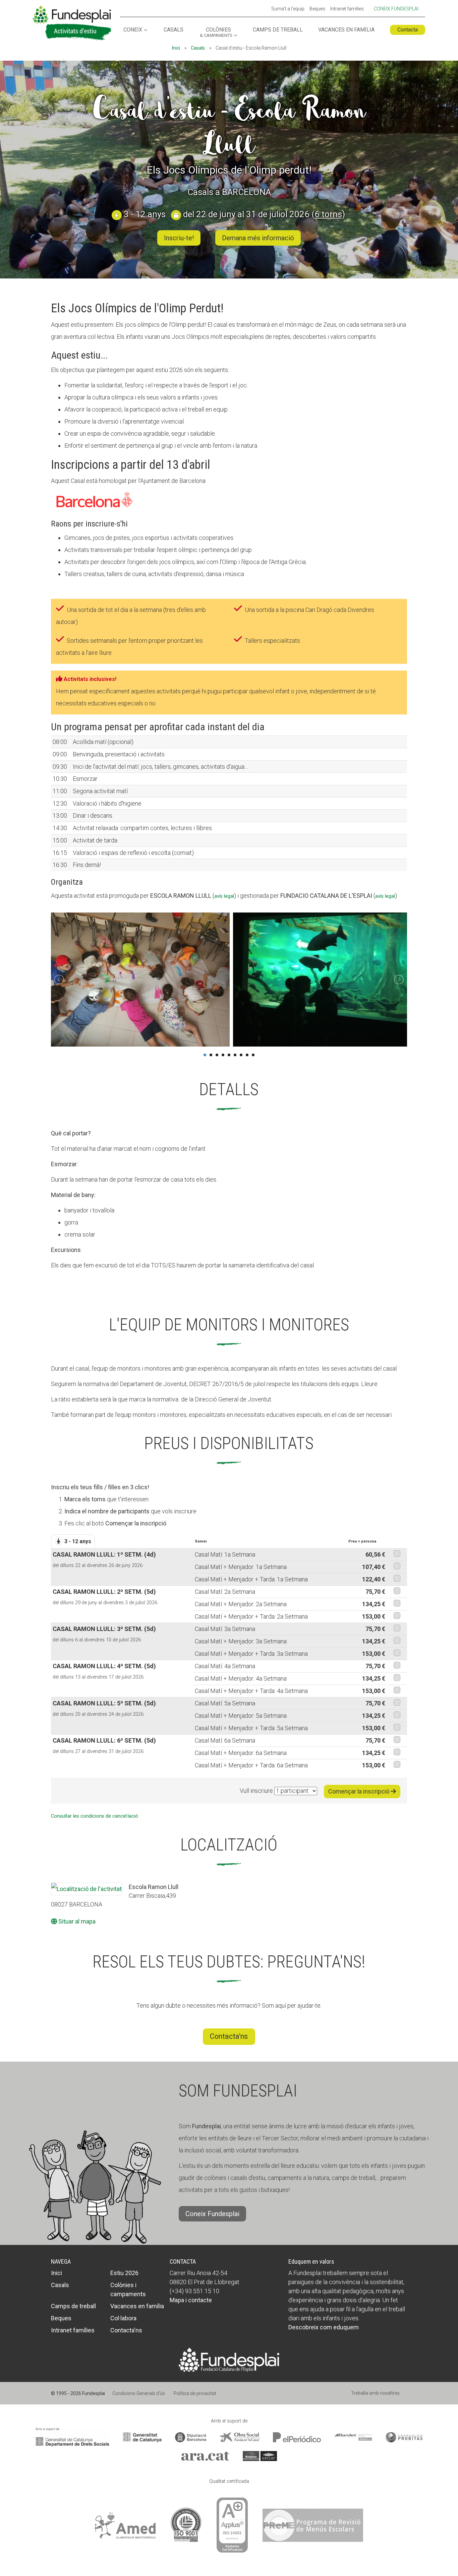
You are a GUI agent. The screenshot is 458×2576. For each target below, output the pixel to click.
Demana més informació (258, 238)
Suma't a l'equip (288, 9)
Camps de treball (278, 30)
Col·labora (123, 2318)
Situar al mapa (76, 1921)
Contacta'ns (229, 2036)
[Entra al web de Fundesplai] (229, 2359)
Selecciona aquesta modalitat (397, 1554)
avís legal (224, 896)
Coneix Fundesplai (396, 9)
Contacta (408, 30)
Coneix (133, 30)
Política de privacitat (195, 2393)
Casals (174, 30)
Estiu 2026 (124, 2273)
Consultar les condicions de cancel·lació (95, 1816)
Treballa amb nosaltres (375, 2393)
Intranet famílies (347, 9)
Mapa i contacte (191, 2300)
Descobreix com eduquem (324, 2327)
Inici (176, 48)
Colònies (216, 33)
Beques (317, 9)
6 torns (328, 214)
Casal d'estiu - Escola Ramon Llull (229, 127)
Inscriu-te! (179, 238)
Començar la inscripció (359, 1791)
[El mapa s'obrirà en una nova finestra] (87, 1889)
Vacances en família (346, 30)
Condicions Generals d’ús (139, 2393)
